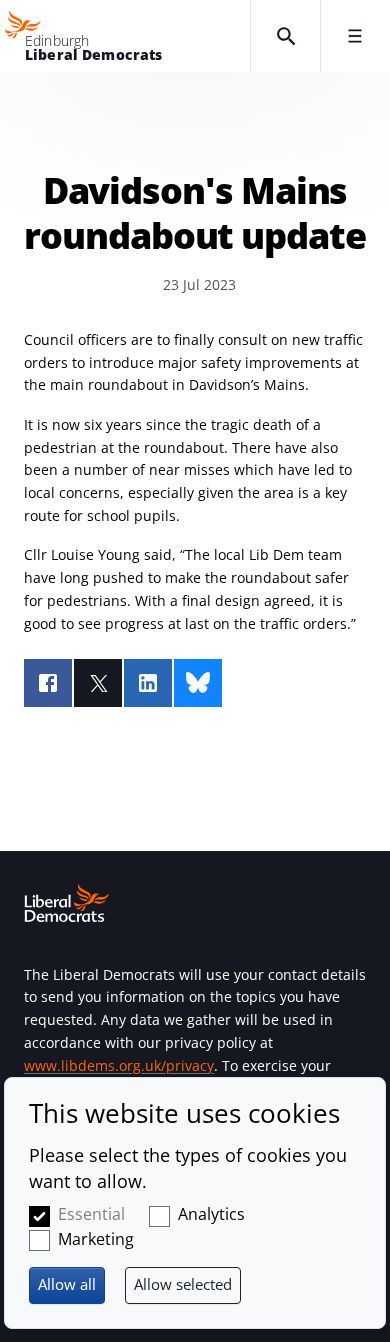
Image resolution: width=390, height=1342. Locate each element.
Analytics (211, 1214)
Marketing (96, 1239)
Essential (91, 1214)
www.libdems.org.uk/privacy (119, 1065)
